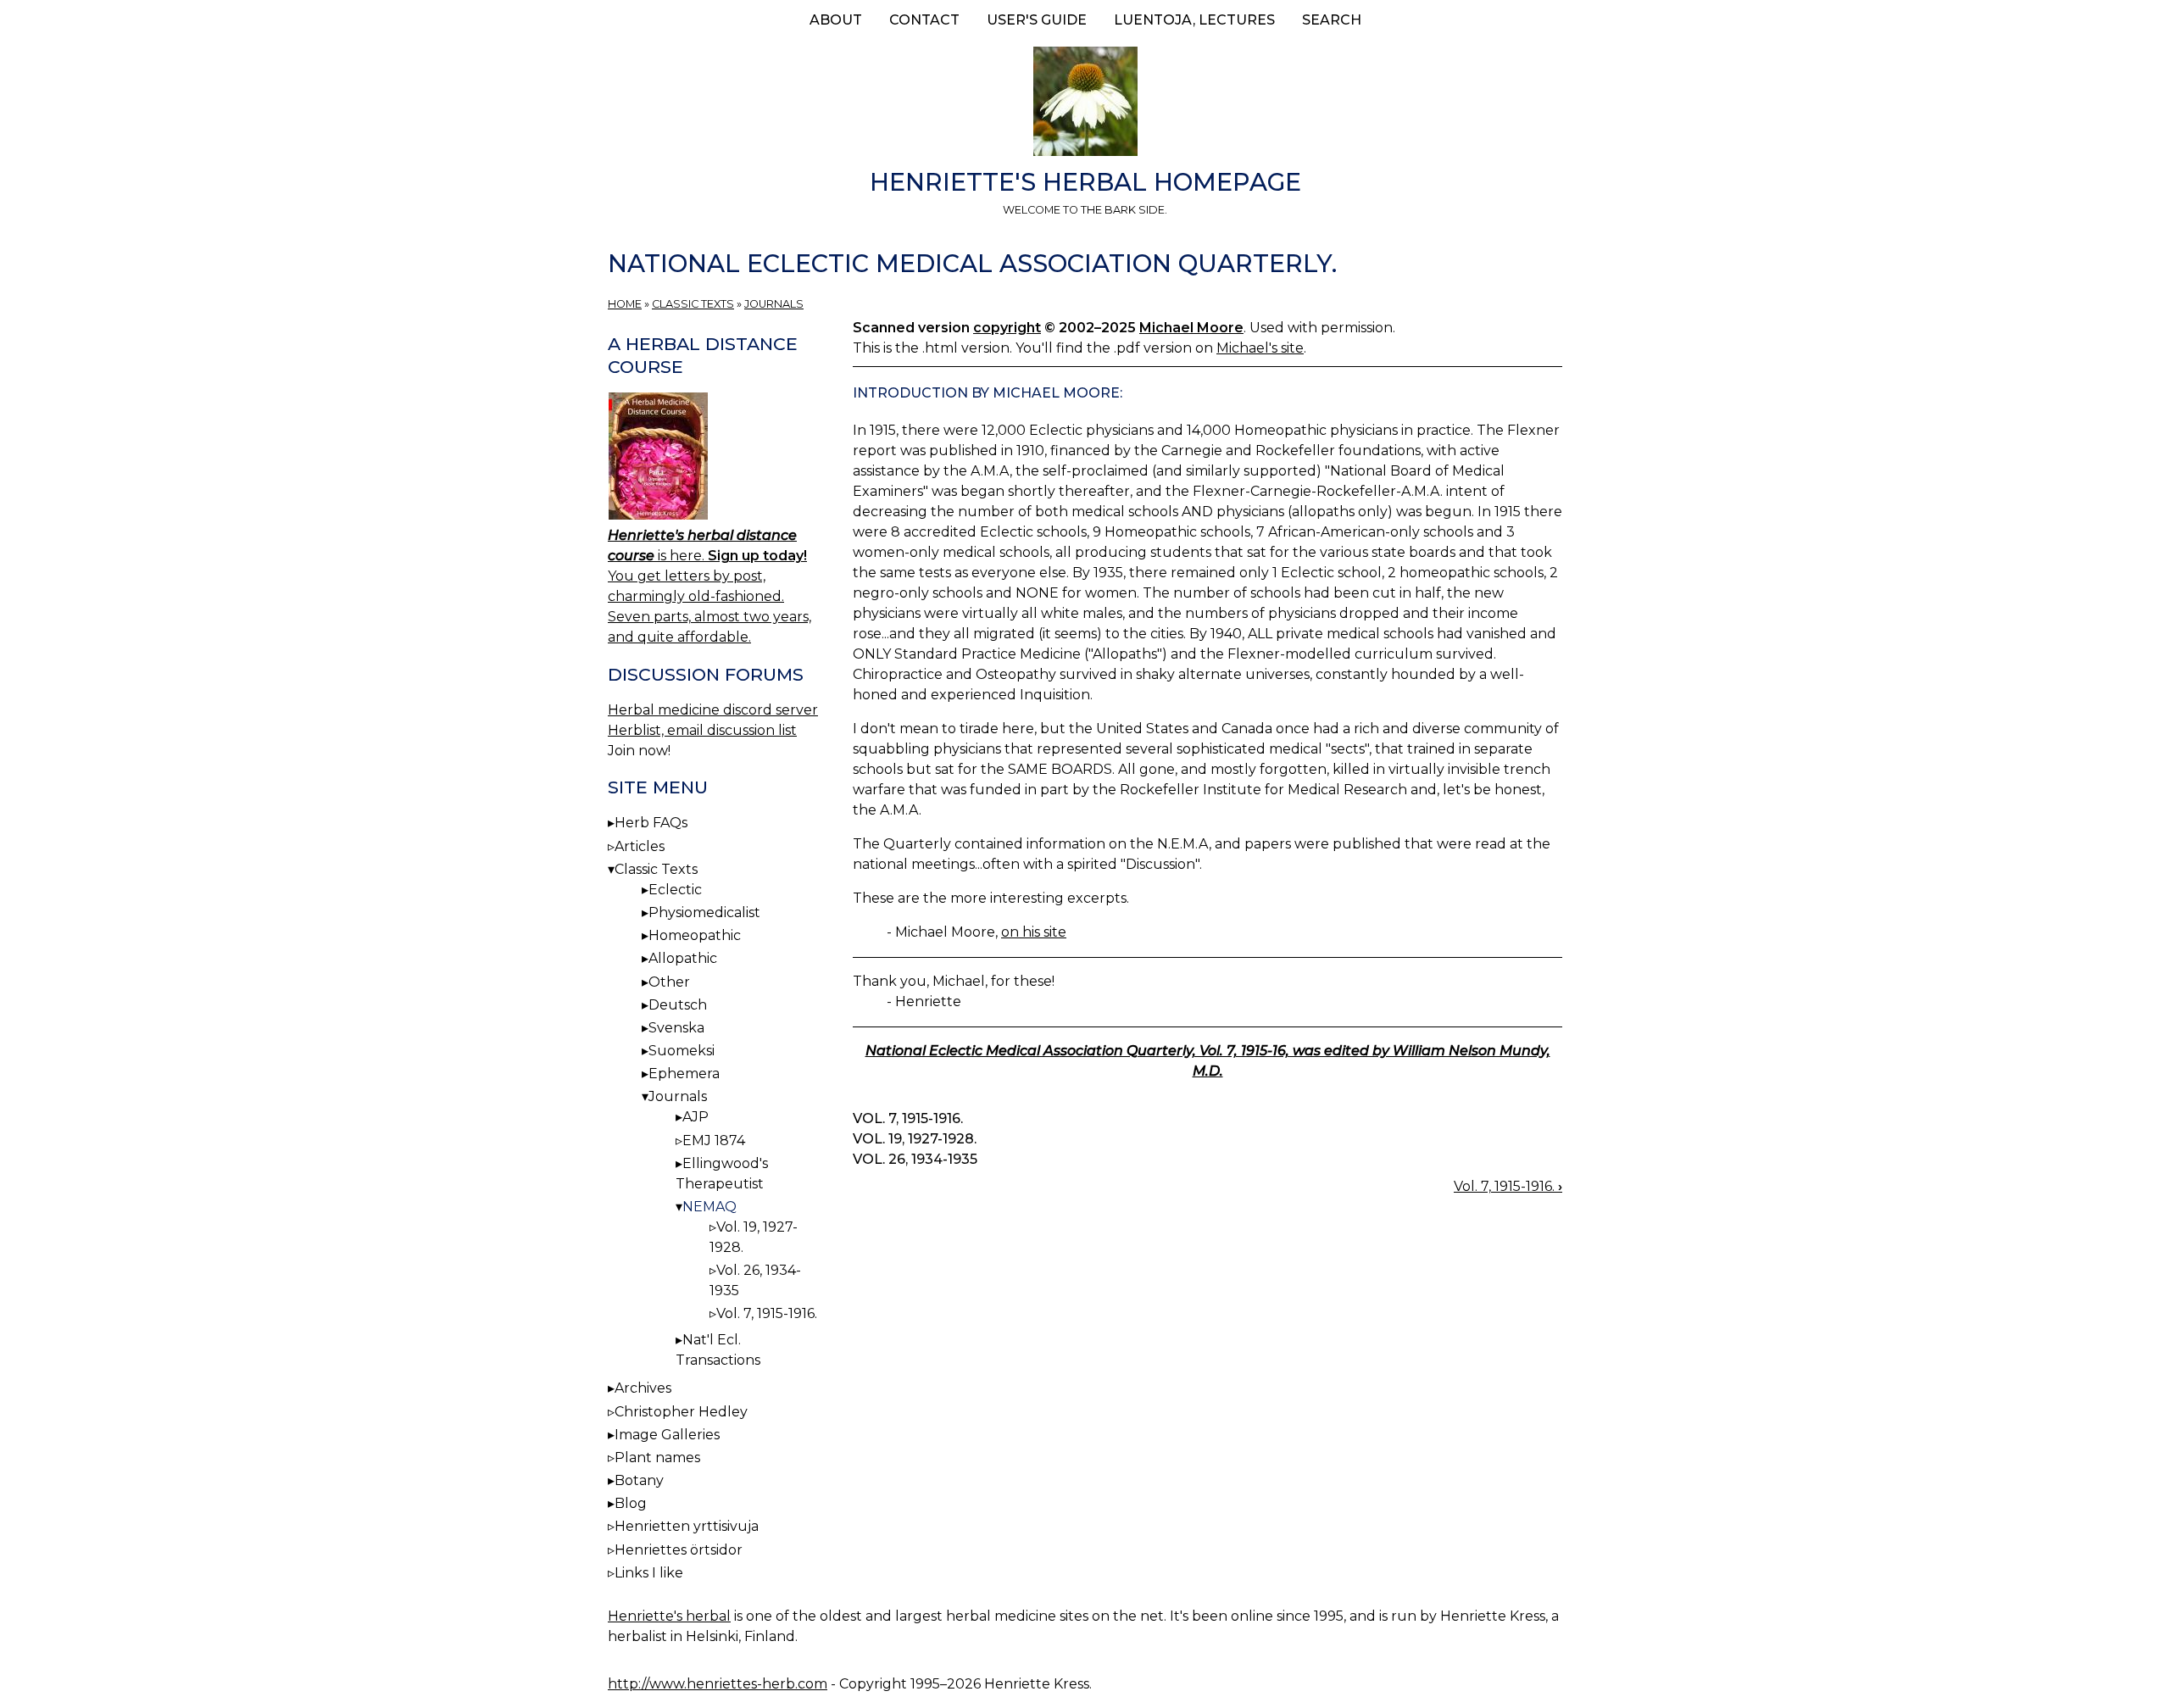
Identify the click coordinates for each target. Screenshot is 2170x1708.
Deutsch (678, 1005)
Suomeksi (682, 1051)
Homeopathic (695, 935)
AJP (696, 1117)
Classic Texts (693, 304)
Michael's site (1260, 348)
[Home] (1085, 104)
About (836, 20)
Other (669, 982)
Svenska (676, 1028)
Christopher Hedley (681, 1412)
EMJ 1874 (714, 1141)
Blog (631, 1503)
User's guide (1037, 20)
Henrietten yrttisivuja (687, 1526)
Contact (924, 20)
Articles (640, 846)
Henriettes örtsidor (679, 1550)
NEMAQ (709, 1207)
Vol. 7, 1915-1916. (908, 1118)
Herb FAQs (651, 823)
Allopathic (683, 958)
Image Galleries (667, 1435)
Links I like (649, 1573)
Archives (643, 1388)
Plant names (657, 1458)
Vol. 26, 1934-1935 (915, 1159)
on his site (1034, 932)
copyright (1007, 328)
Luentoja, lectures (1194, 20)
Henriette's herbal (669, 1616)
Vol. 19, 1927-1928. (915, 1139)
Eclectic (675, 890)
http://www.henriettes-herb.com (718, 1684)
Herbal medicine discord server (713, 710)
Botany (639, 1480)
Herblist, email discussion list (702, 730)
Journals (774, 304)
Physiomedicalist (704, 912)
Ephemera (684, 1074)
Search (1332, 20)
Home (625, 304)
